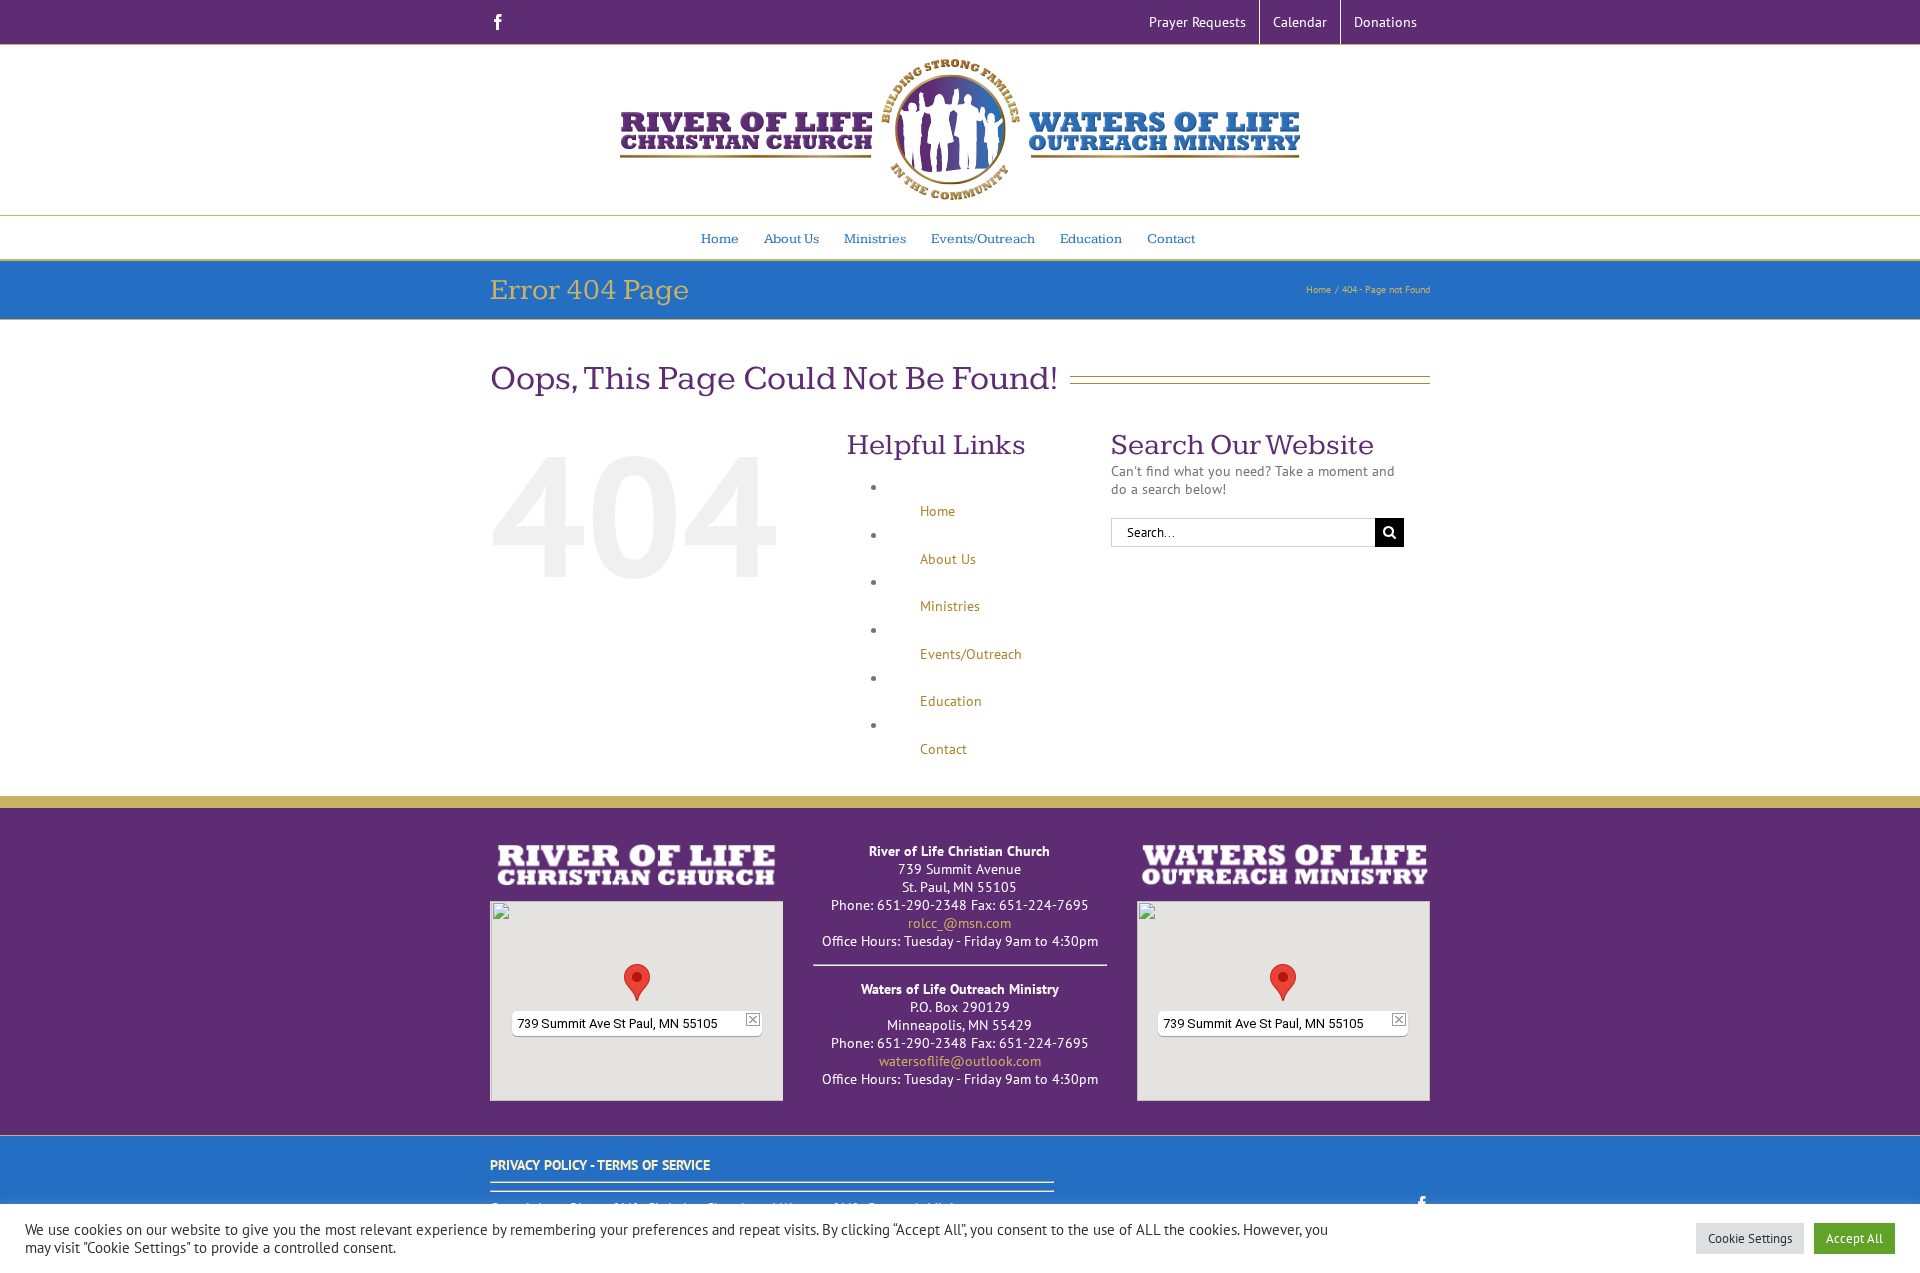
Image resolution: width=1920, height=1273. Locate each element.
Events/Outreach (971, 654)
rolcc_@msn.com (959, 923)
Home (937, 511)
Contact (943, 749)
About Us (948, 559)
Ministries (950, 606)
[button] (637, 982)
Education (951, 701)
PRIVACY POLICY (538, 1165)
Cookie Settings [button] (1750, 1238)
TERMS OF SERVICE (653, 1165)
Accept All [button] (1854, 1238)
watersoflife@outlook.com (960, 1061)
